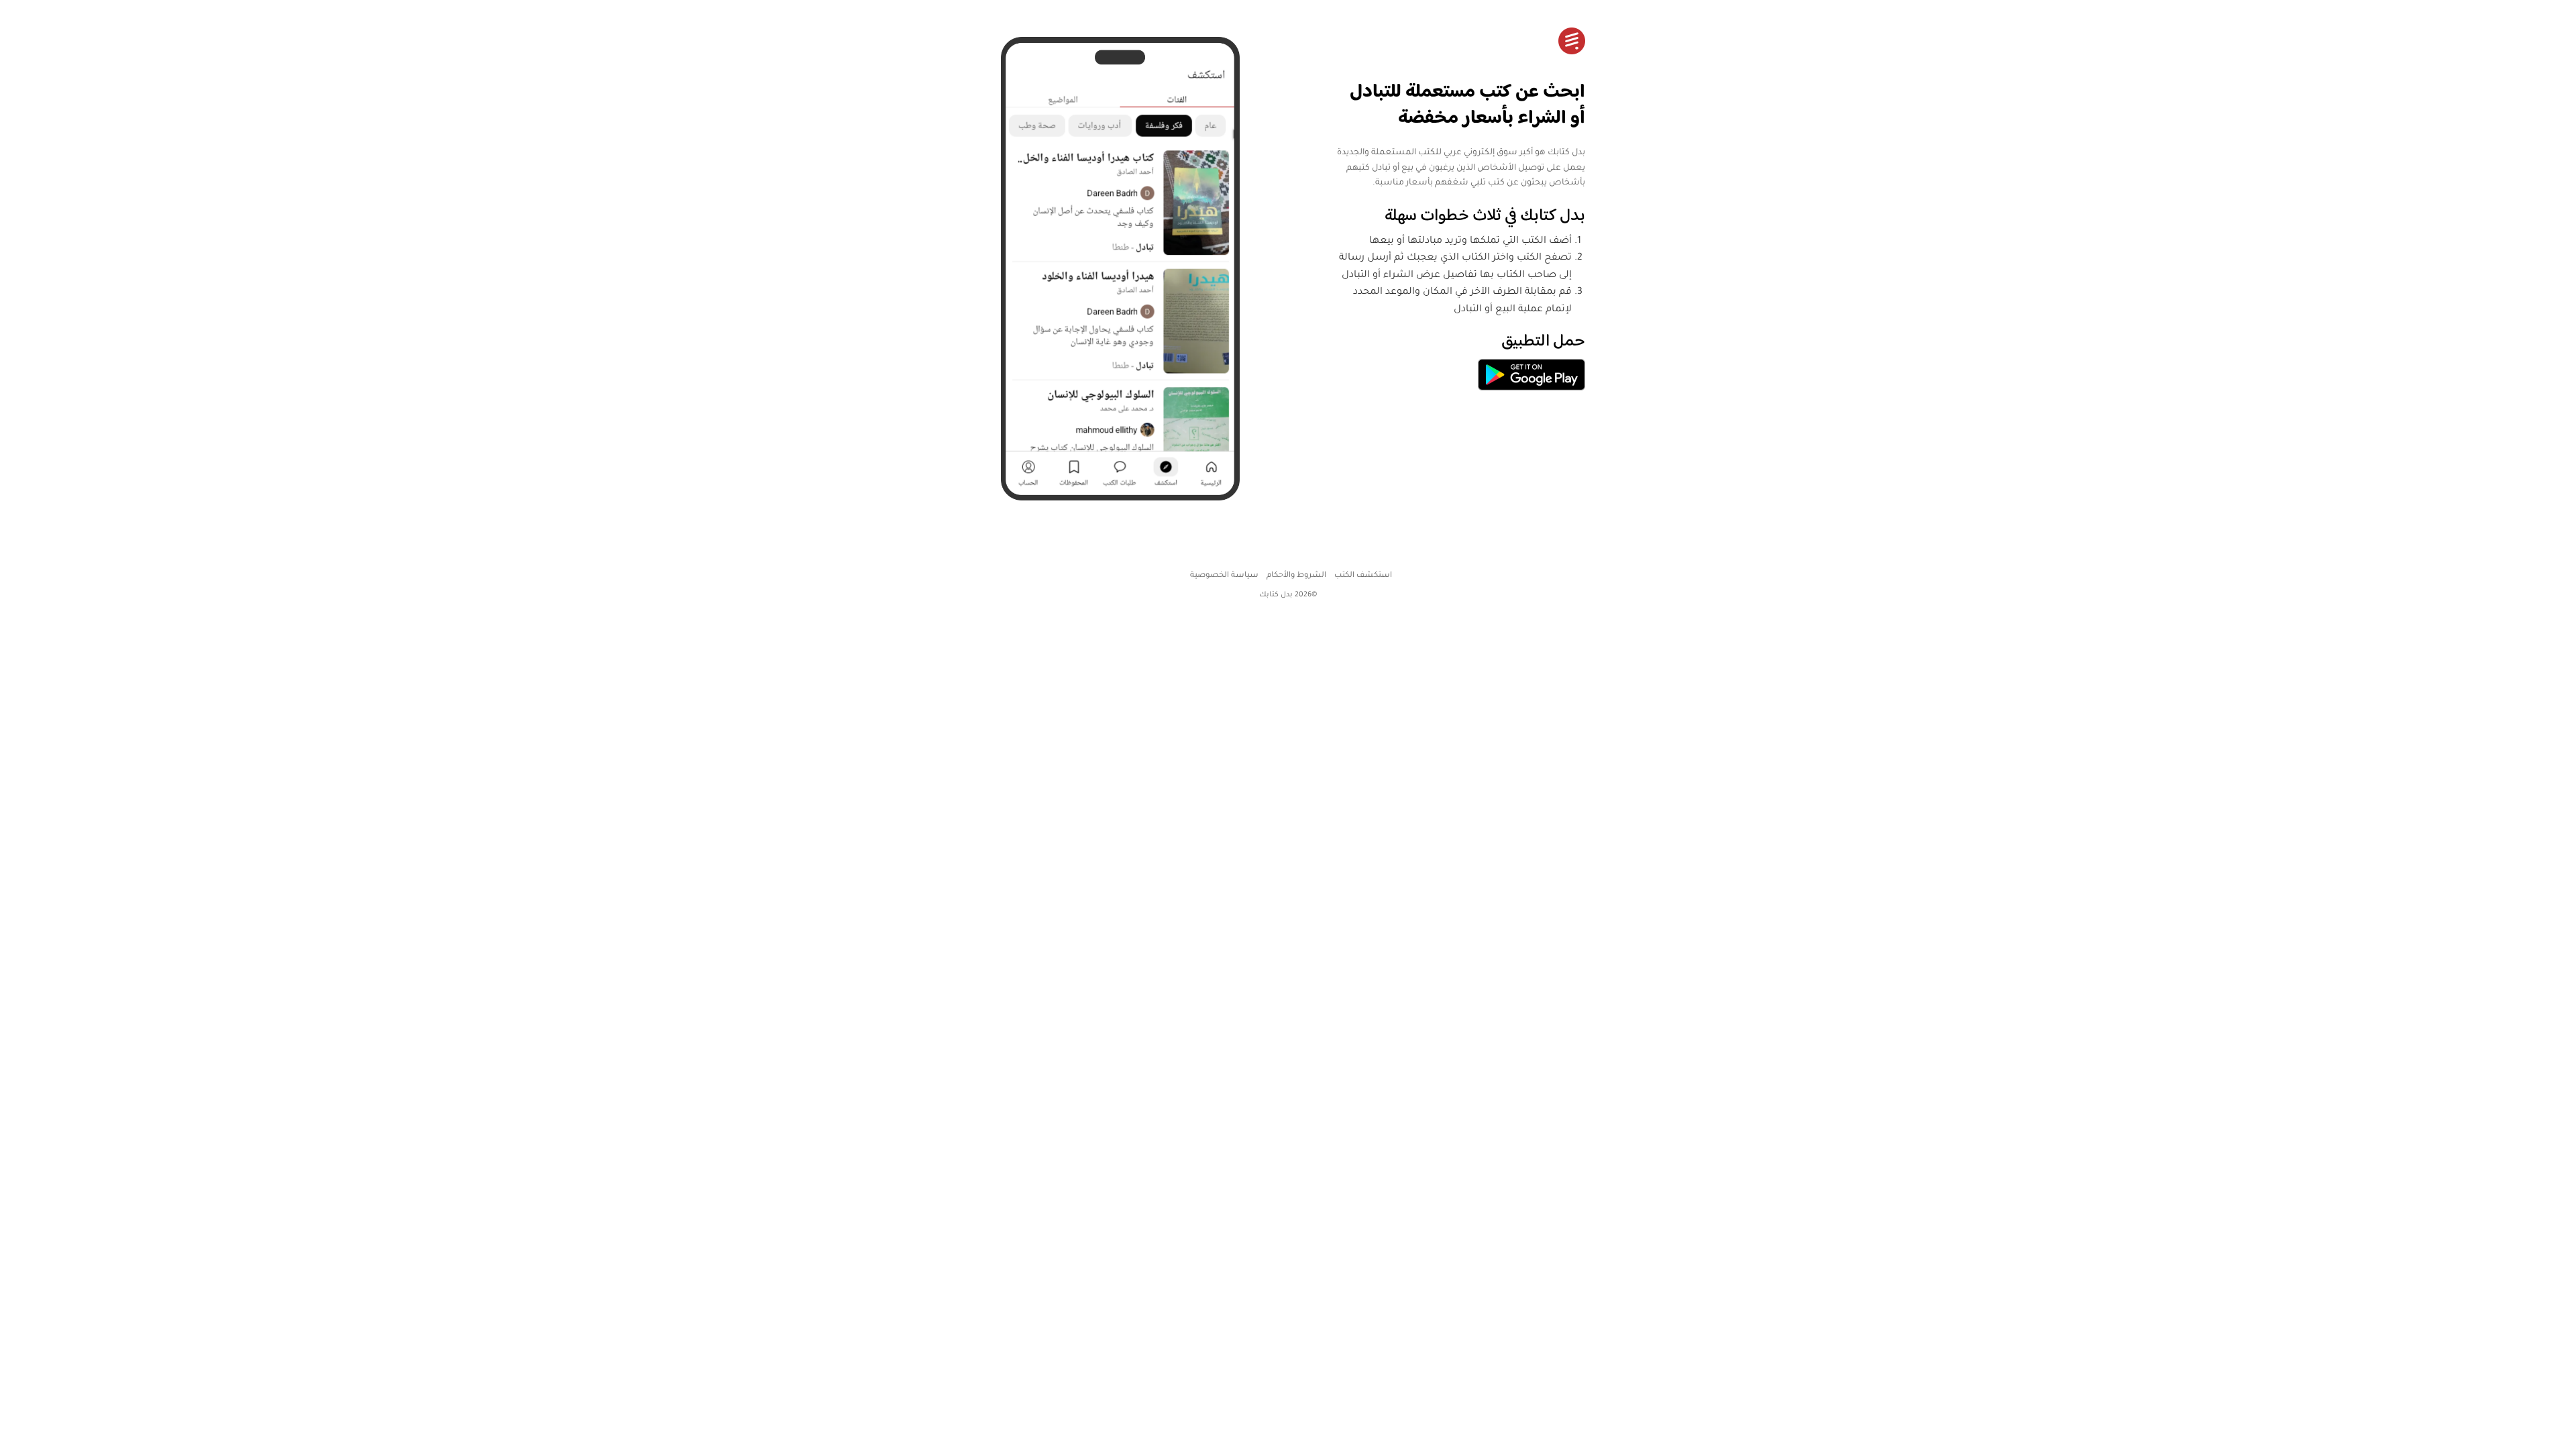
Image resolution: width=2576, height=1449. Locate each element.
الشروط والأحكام (1296, 576)
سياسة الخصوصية (1224, 576)
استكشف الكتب (1363, 576)
